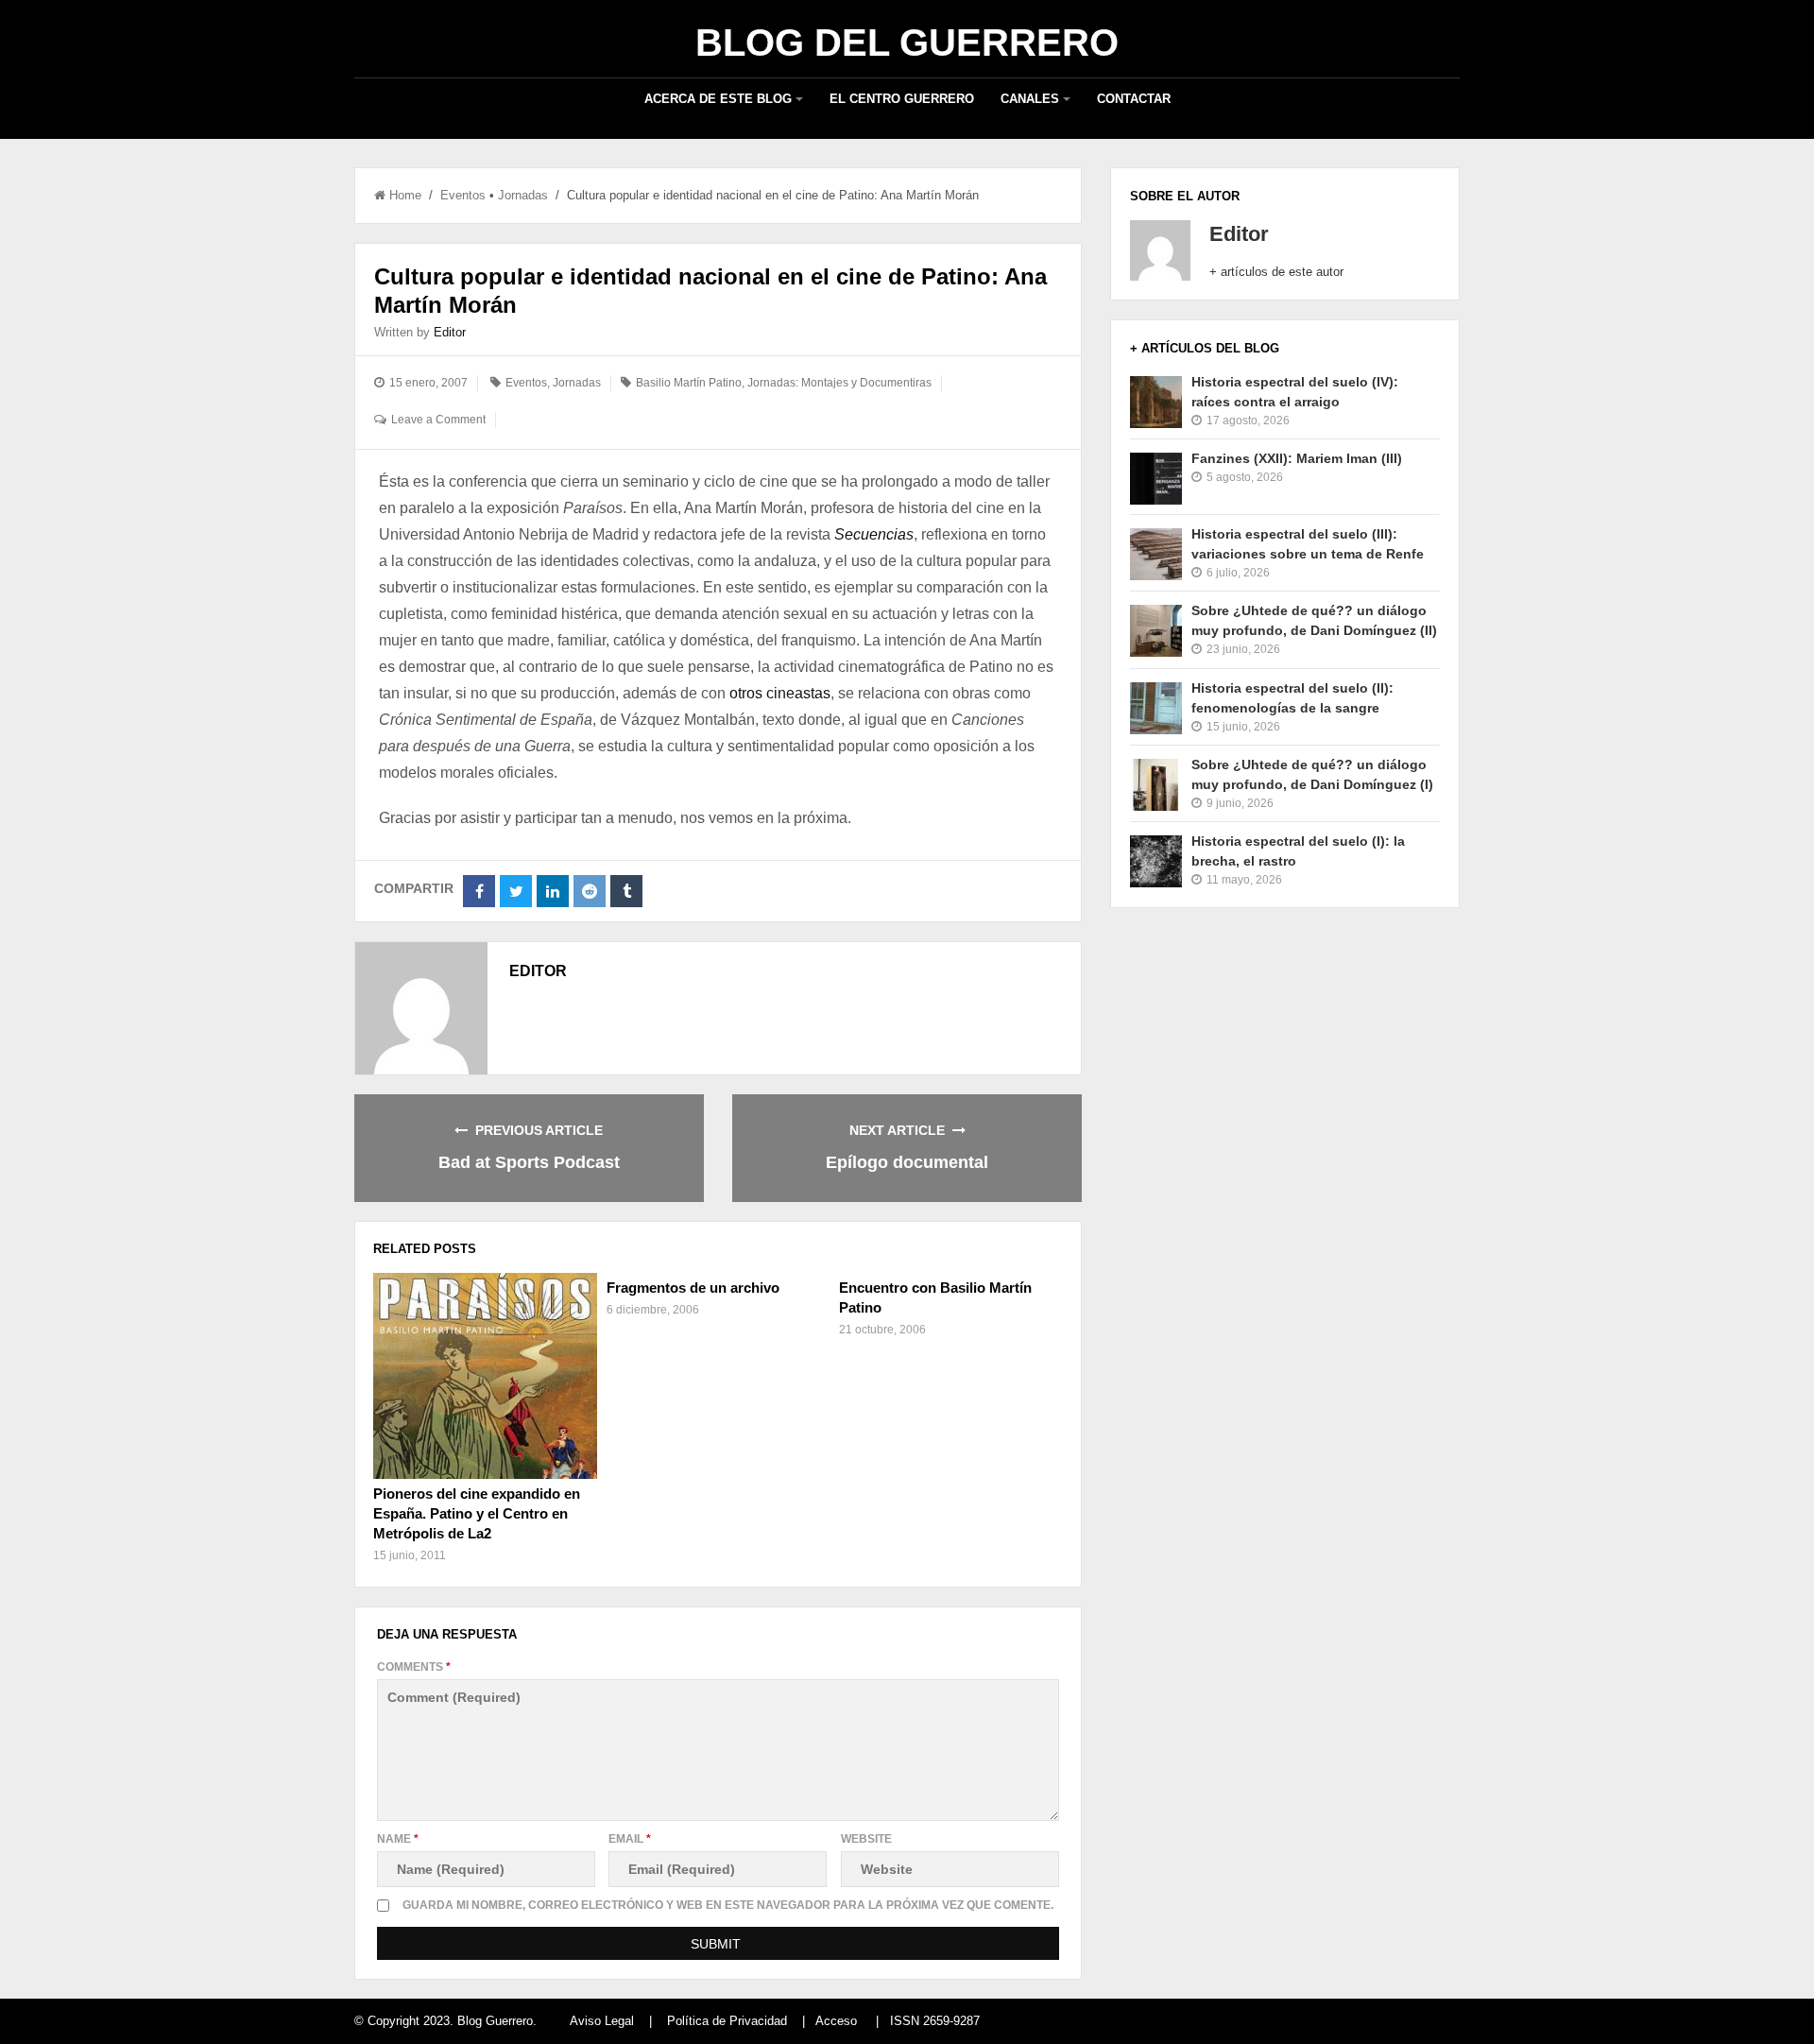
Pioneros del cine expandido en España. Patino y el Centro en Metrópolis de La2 (477, 1513)
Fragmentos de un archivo (693, 1288)
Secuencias (874, 534)
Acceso (836, 2021)
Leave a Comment (438, 420)
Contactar (1134, 99)
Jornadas (523, 195)
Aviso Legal (602, 2021)
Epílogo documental (907, 1162)
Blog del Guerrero (907, 43)
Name (398, 1839)
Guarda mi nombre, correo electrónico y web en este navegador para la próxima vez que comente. (728, 1905)
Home (405, 195)
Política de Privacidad (727, 2021)
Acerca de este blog (718, 99)
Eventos (463, 195)
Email (630, 1839)
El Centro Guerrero (902, 99)
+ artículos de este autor (1276, 272)
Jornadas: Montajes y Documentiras (839, 383)
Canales (1030, 99)
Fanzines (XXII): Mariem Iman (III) (1297, 458)
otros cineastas (780, 693)
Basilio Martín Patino (689, 383)
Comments (414, 1667)
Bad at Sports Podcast (529, 1162)
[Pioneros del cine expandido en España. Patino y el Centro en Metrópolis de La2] (485, 1376)
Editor (450, 332)
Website (866, 1839)
